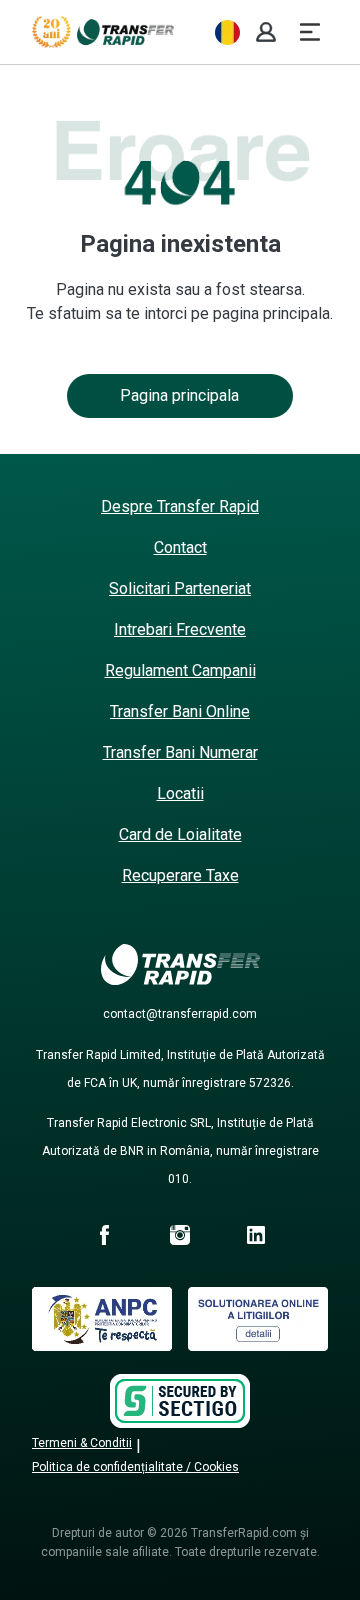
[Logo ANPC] (102, 1345)
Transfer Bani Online (180, 711)
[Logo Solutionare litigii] (258, 1345)
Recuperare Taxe (180, 875)
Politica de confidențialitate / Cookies (135, 1467)
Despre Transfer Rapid (180, 506)
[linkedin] (256, 1238)
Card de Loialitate (180, 834)
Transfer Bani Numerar (180, 752)
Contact (180, 547)
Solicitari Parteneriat (180, 588)
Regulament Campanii (180, 670)
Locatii (180, 793)
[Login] (266, 32)
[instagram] (180, 1238)
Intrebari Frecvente (180, 629)
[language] (227, 32)
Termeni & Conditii (82, 1443)
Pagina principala (179, 395)
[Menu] (310, 32)
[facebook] (104, 1238)
